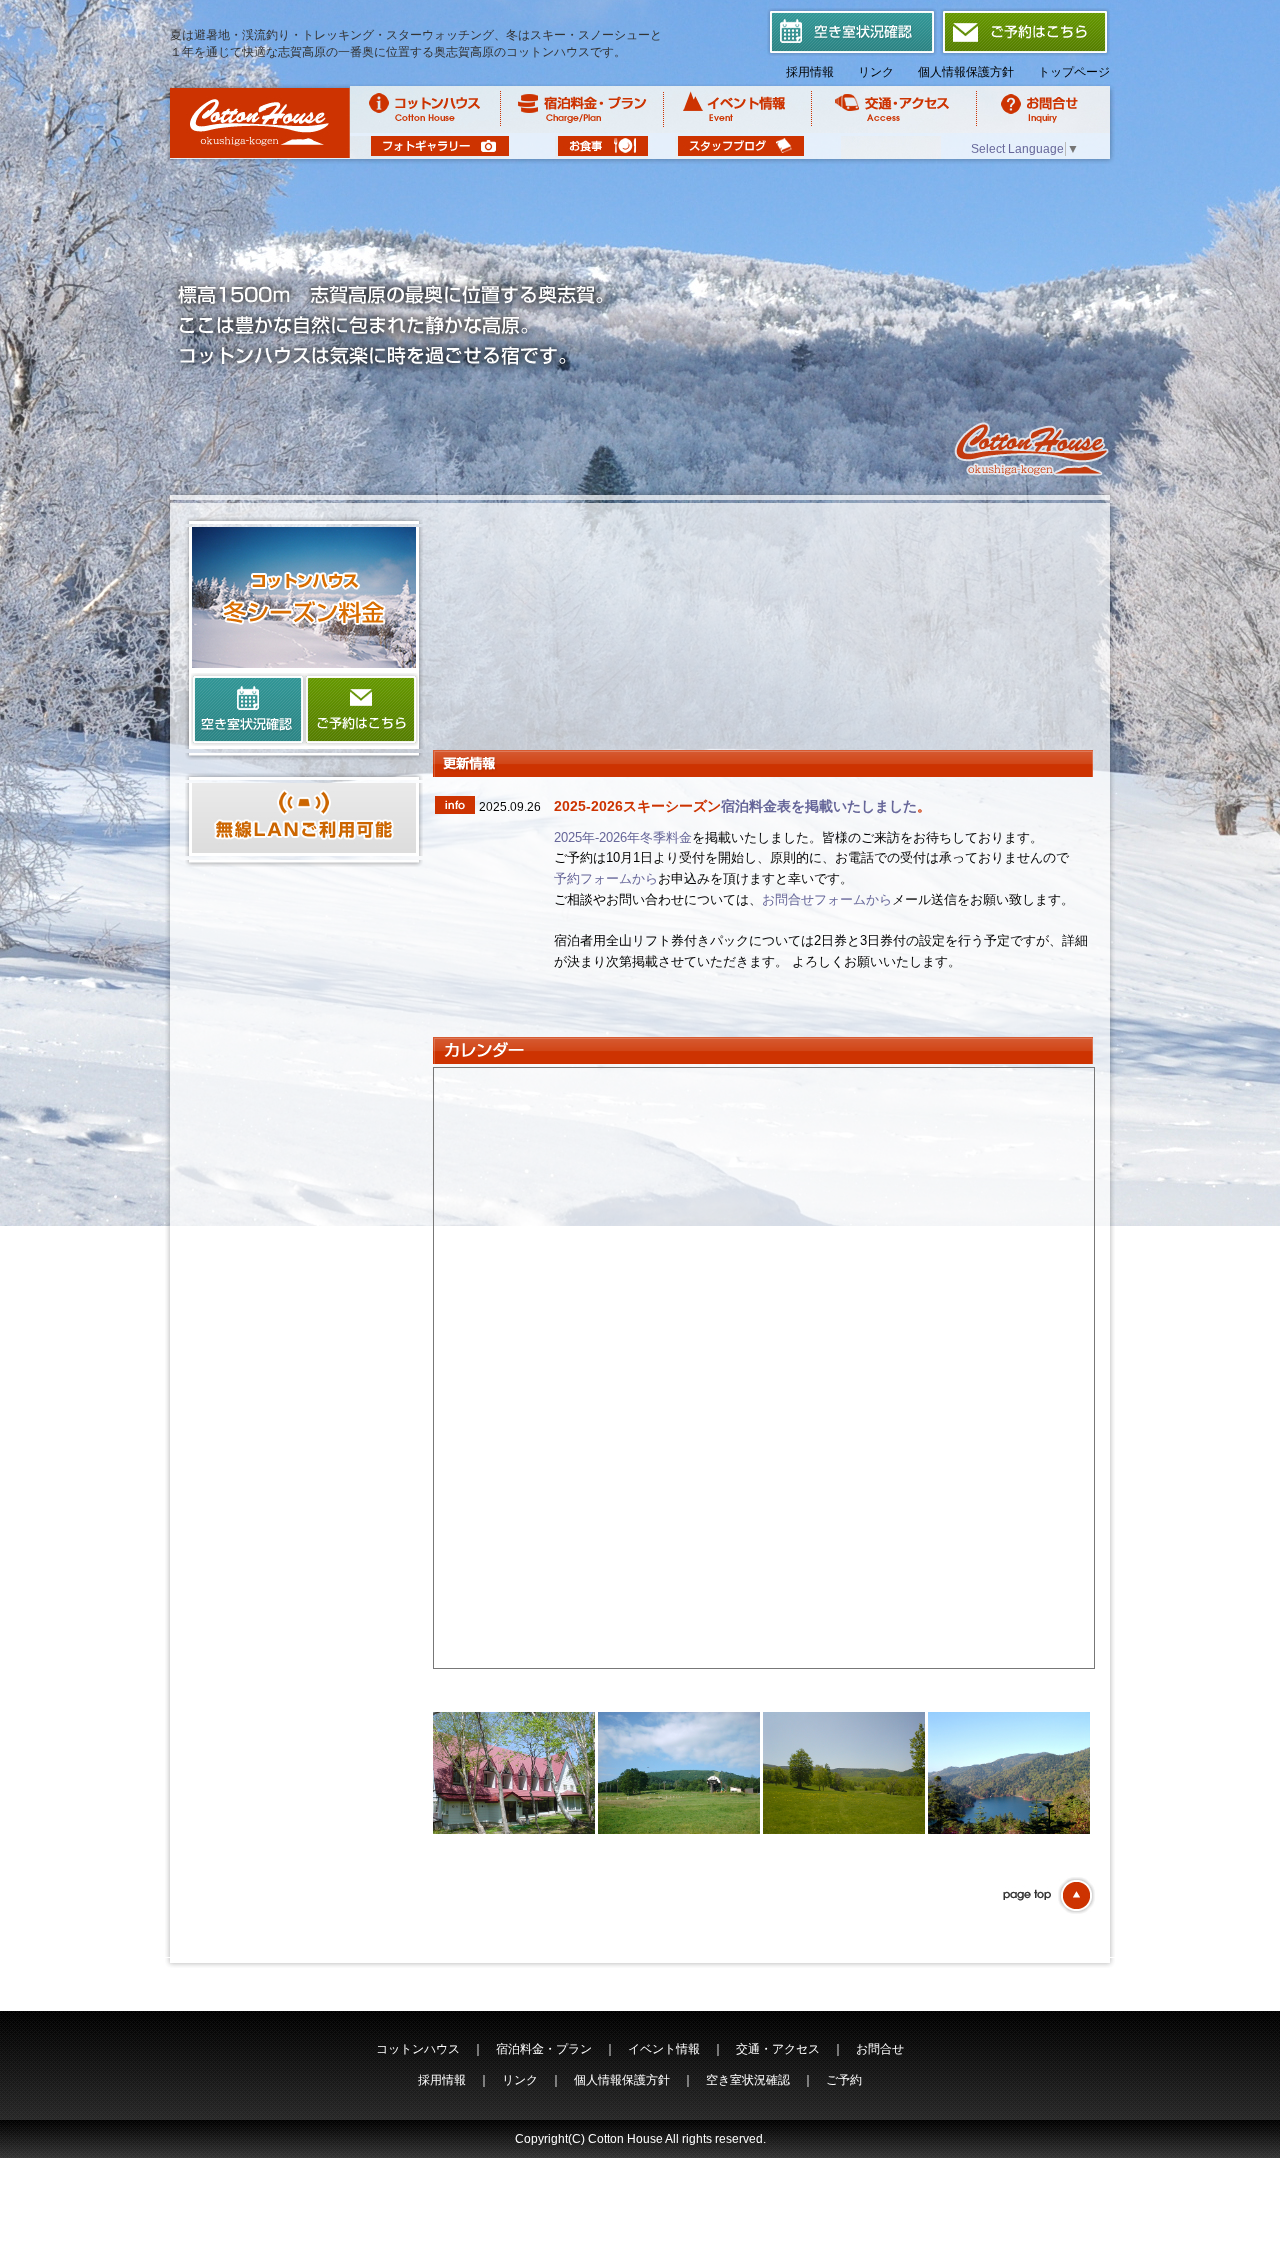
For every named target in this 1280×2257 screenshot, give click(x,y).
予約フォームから (606, 878)
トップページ (1074, 72)
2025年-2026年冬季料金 (623, 837)
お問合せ (880, 2049)
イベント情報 (664, 2049)
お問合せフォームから (827, 899)
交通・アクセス (778, 2049)
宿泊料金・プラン (544, 2049)
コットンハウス (418, 2049)
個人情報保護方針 (966, 72)
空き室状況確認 (748, 2080)
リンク (876, 72)
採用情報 (810, 72)
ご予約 (844, 2080)
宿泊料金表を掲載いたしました (819, 806)
